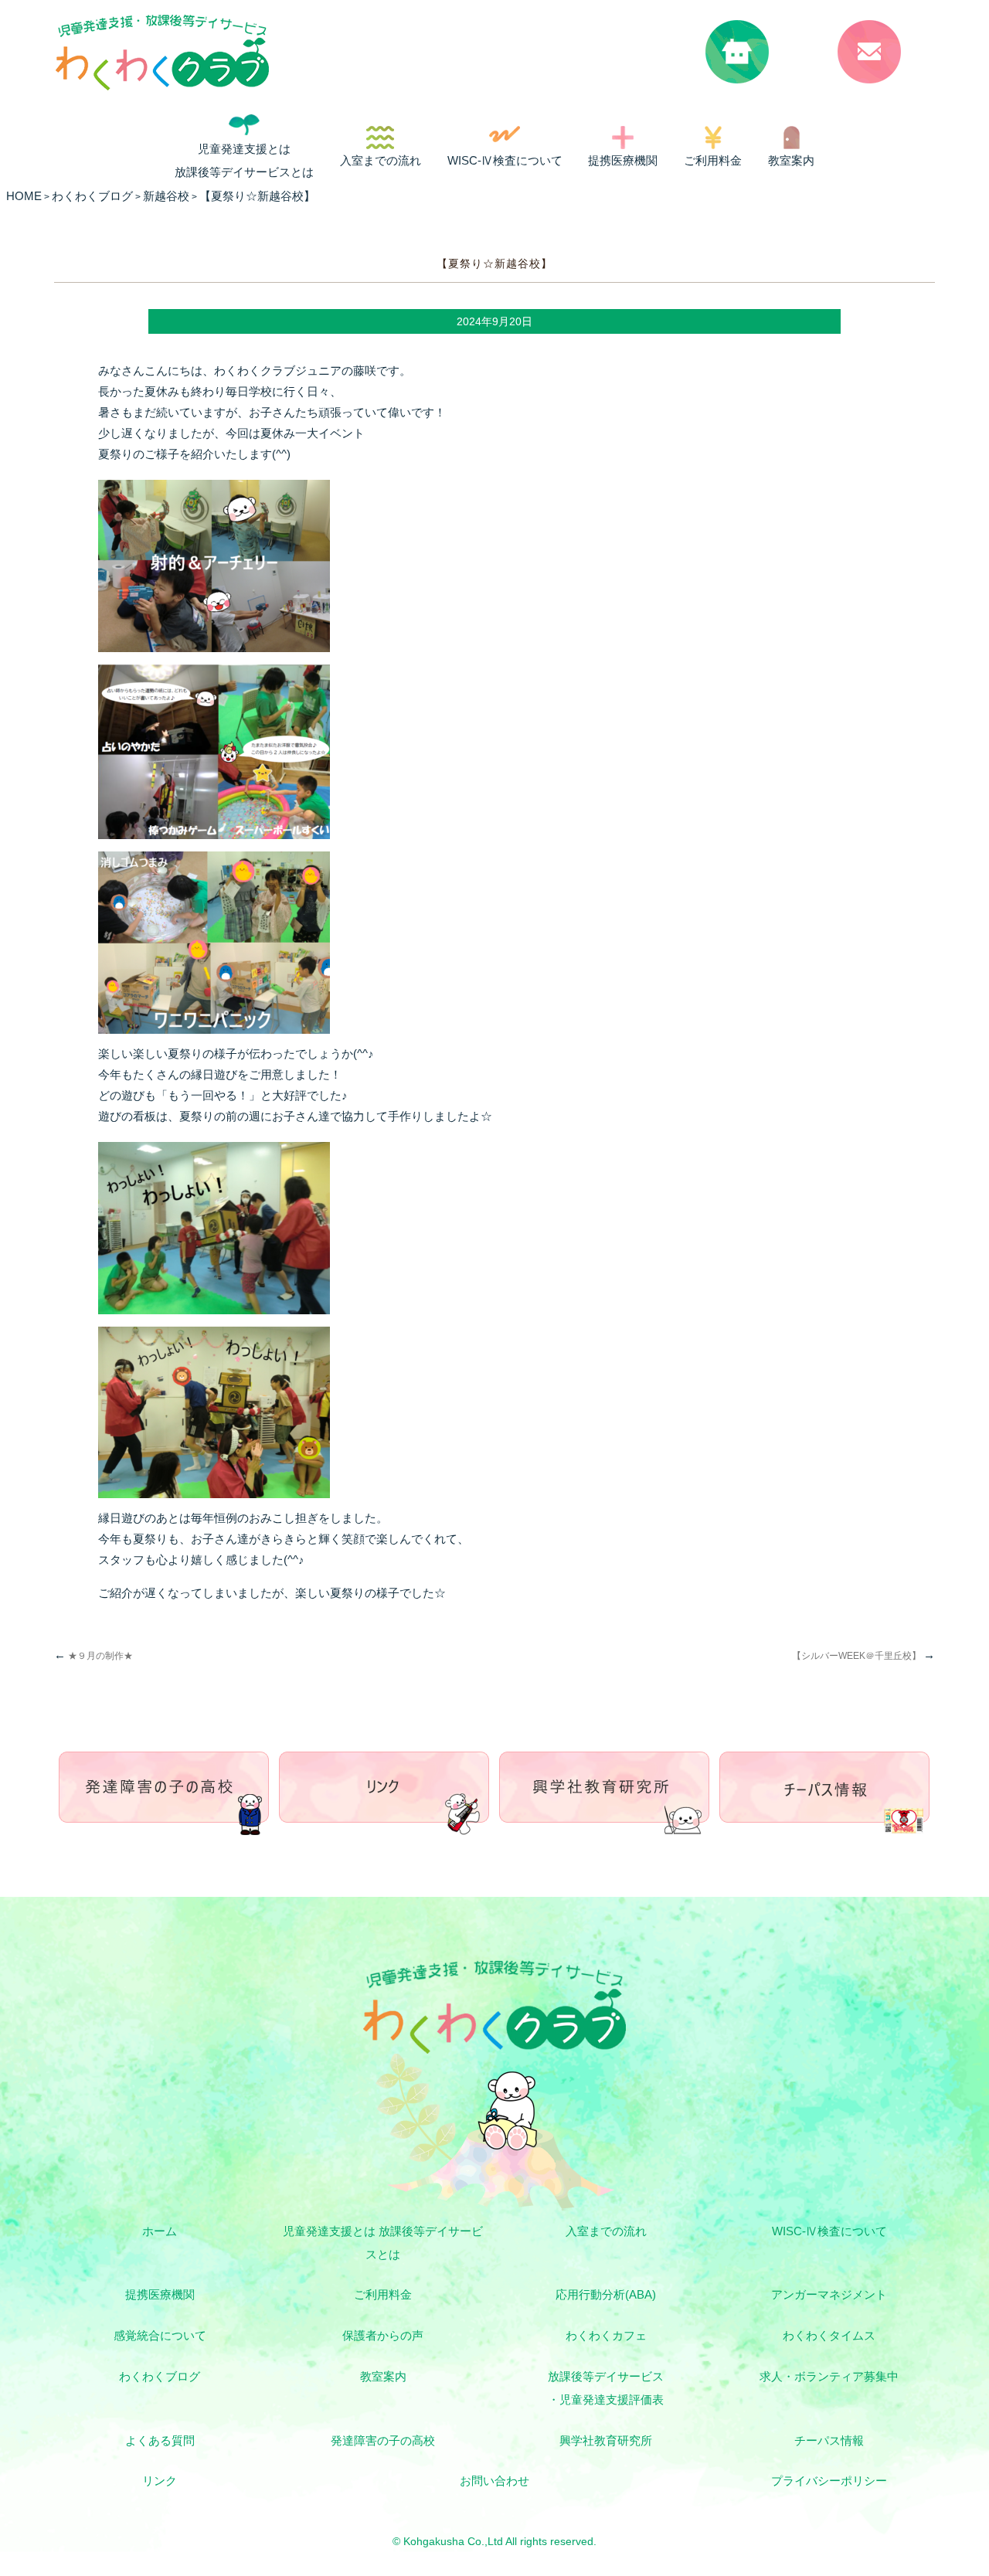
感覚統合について (160, 2335)
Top (902, 2507)
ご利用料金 (713, 160)
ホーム (160, 2231)
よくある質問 (160, 2440)
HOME (24, 196)
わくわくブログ (160, 2376)
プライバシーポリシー (829, 2481)
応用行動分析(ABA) (606, 2294)
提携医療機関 (623, 160)
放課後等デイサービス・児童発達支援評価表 (606, 2388)
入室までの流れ (381, 160)
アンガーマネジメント (829, 2294)
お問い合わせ (494, 2481)
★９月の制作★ (93, 1656)
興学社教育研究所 (606, 2440)
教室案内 (791, 160)
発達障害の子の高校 (383, 2440)
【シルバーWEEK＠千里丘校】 (863, 1656)
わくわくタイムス (829, 2335)
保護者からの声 (383, 2335)
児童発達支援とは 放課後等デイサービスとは (244, 160)
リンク (160, 2481)
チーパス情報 (829, 2440)
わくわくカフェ (606, 2335)
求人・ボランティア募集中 (829, 2376)
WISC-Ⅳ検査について (505, 160)
